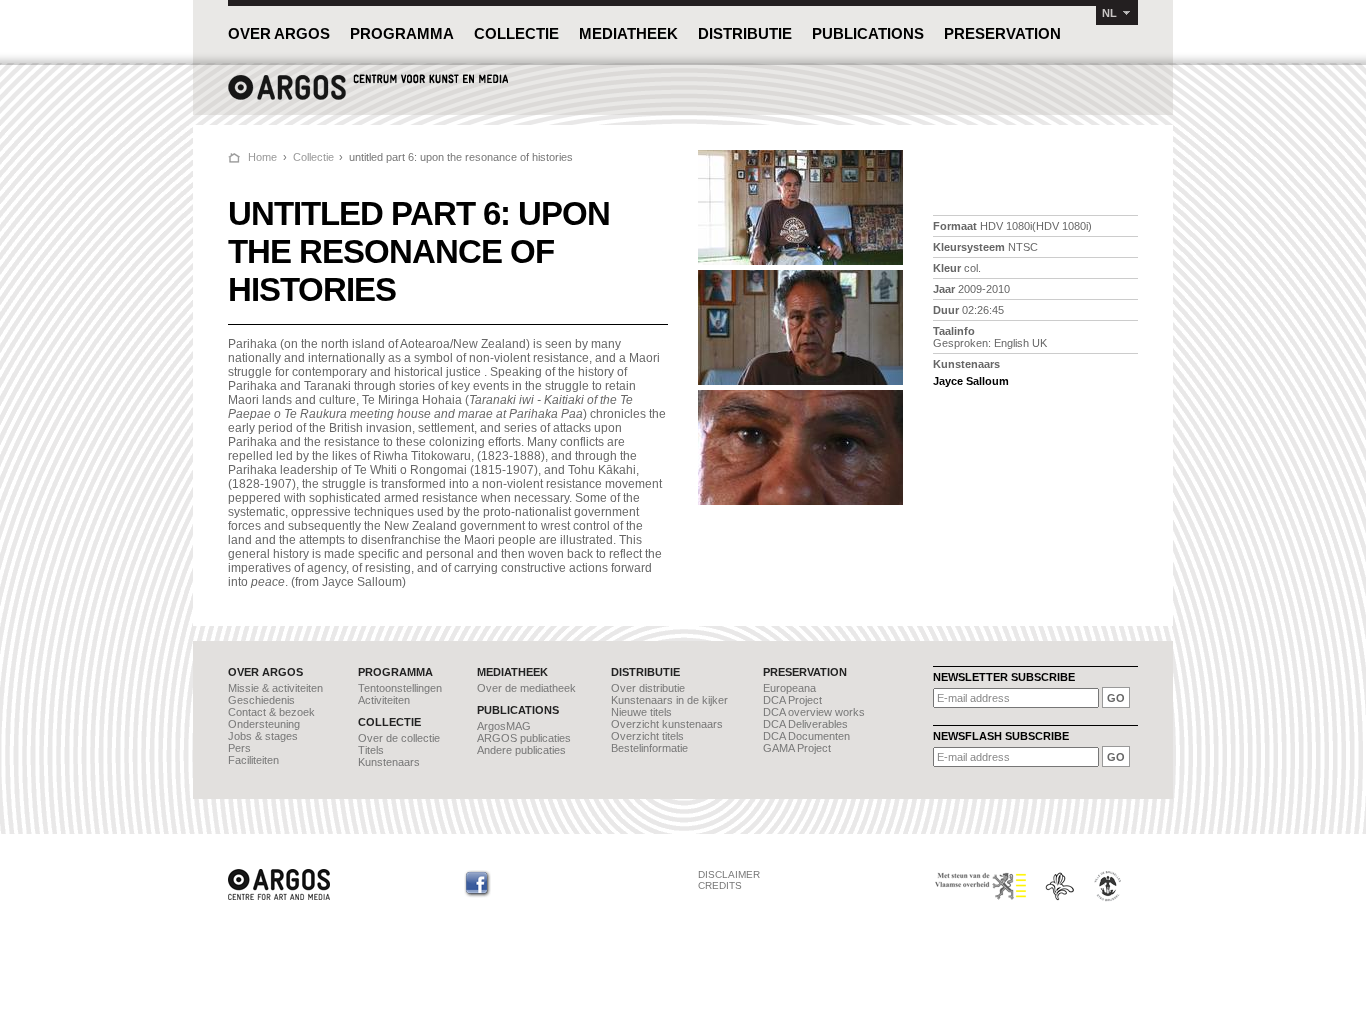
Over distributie (648, 688)
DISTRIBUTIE (745, 33)
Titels (371, 750)
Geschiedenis (261, 700)
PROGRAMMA (402, 33)
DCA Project (792, 700)
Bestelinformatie (649, 748)
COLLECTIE (516, 33)
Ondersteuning (264, 724)
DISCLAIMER (729, 874)
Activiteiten (384, 700)
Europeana (789, 688)
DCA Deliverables (805, 724)
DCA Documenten (806, 736)
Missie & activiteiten (275, 688)
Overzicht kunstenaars (667, 724)
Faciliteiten (253, 760)
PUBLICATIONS (868, 33)
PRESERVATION (1002, 33)
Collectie (313, 157)
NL (1109, 13)
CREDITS (720, 885)
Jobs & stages (263, 736)
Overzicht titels (647, 736)
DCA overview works (814, 712)
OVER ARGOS (279, 33)
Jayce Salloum (971, 381)
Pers (239, 748)
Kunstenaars (389, 762)
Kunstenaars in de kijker (669, 700)
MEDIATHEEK (628, 33)
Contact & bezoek (271, 712)
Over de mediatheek (526, 688)
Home (262, 157)
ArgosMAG (504, 726)
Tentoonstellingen (400, 688)
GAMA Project (797, 748)
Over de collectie (399, 738)
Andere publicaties (521, 750)
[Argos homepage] (368, 97)
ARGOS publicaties (524, 738)
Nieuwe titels (641, 712)
